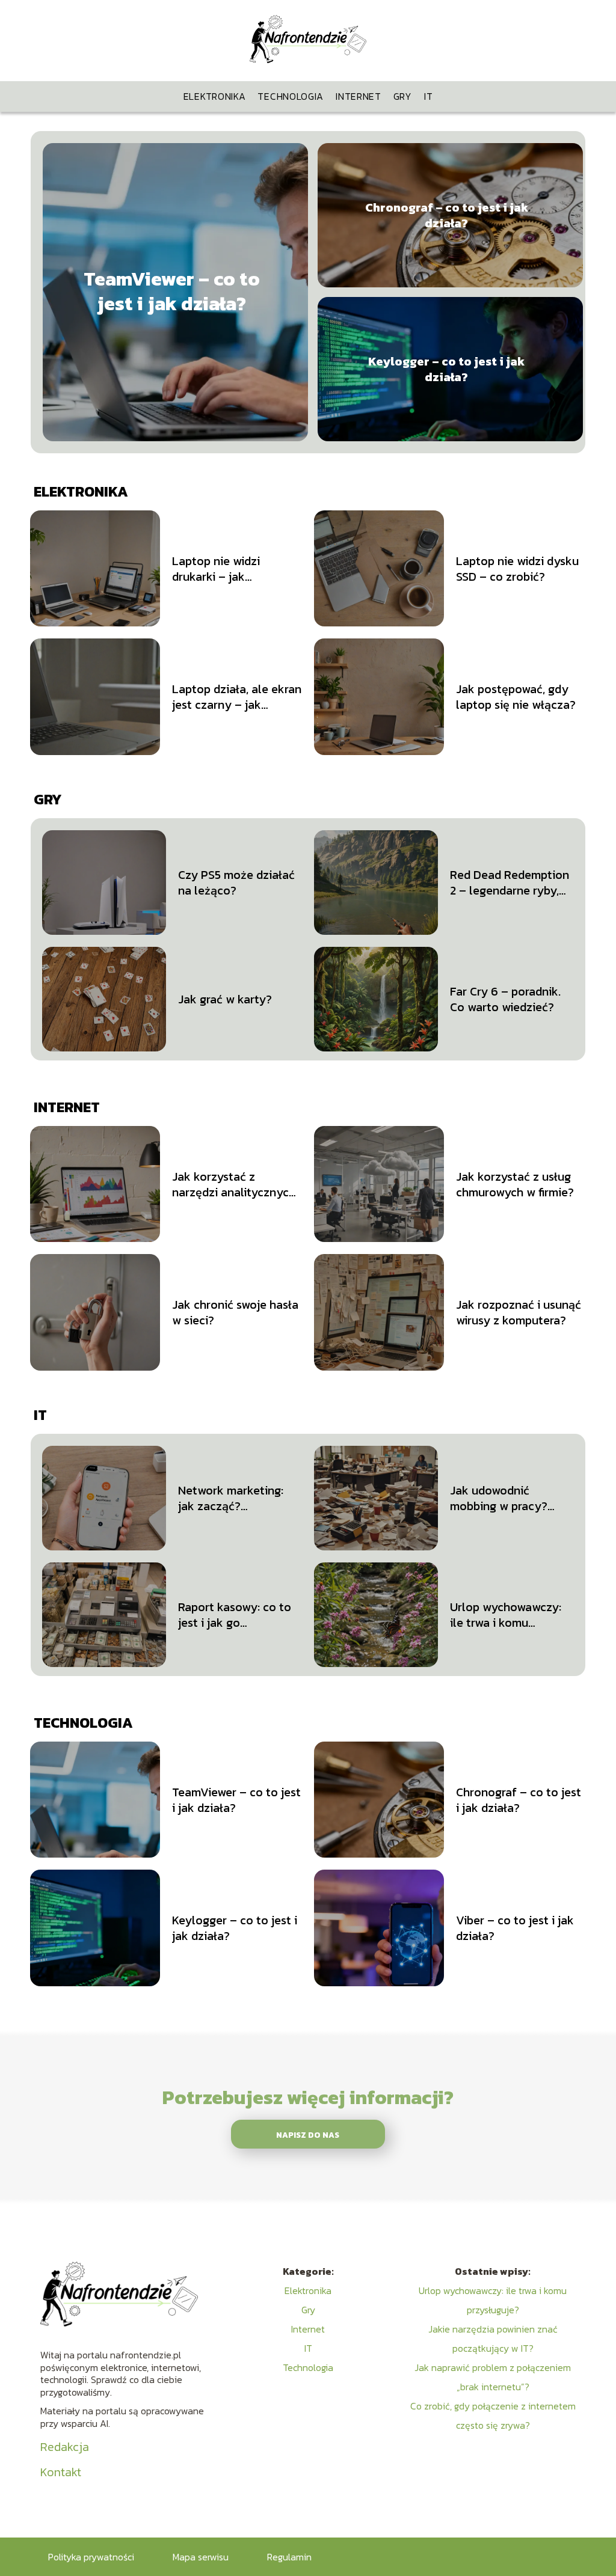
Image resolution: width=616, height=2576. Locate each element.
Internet (359, 96)
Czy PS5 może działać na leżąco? (236, 883)
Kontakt (61, 2472)
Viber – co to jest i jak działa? (515, 1928)
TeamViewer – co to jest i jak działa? (172, 292)
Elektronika (215, 96)
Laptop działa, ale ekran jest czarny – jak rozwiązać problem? (237, 697)
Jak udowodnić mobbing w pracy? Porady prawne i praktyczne (499, 1498)
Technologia (291, 96)
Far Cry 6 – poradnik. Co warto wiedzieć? (505, 999)
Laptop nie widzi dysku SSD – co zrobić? (517, 569)
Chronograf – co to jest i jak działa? (447, 215)
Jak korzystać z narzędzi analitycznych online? (234, 1184)
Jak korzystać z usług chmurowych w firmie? (515, 1184)
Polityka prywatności (91, 2557)
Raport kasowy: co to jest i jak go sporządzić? (235, 1615)
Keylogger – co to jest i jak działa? (446, 369)
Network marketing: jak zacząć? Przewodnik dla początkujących (231, 1498)
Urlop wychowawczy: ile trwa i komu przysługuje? (506, 1615)
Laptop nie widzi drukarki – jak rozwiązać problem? (226, 569)
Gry (403, 96)
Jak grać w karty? (225, 999)
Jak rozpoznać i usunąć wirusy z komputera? (519, 1312)
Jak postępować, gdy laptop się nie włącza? (516, 697)
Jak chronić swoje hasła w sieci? (235, 1312)
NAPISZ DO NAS (308, 2135)
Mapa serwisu (201, 2557)
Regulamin (289, 2557)
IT (428, 96)
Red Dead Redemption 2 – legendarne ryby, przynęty (510, 883)
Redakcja (65, 2447)
